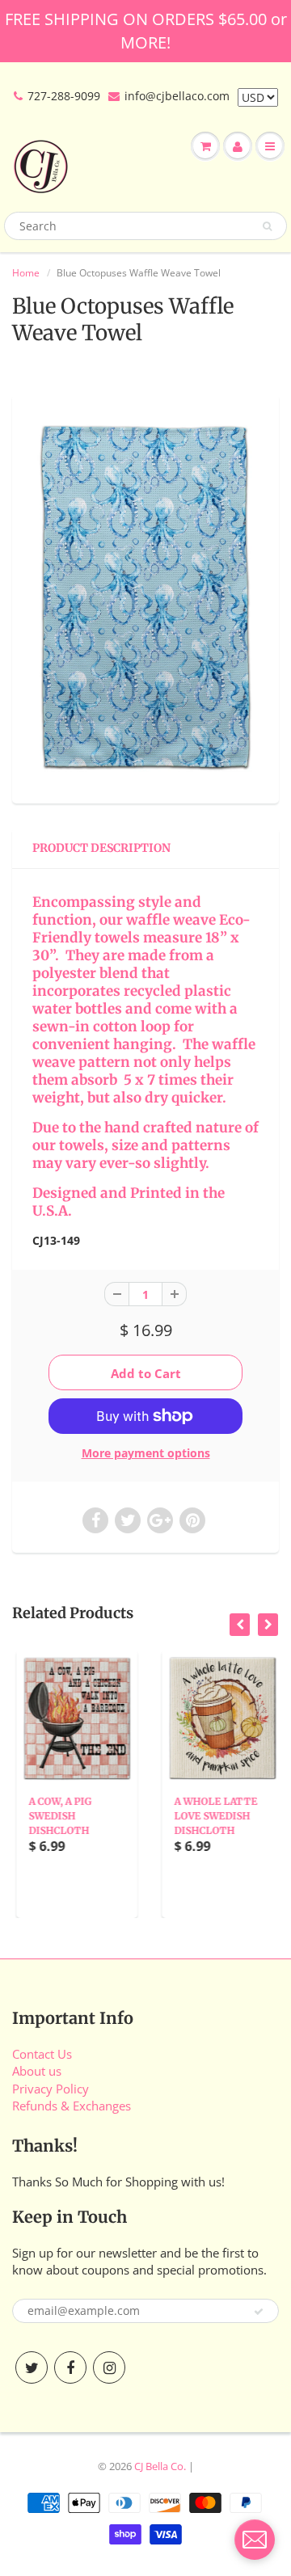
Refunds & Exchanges (72, 2106)
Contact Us (42, 2054)
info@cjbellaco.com (177, 96)
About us (37, 2071)
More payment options (146, 1453)
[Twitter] (32, 2367)
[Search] (267, 226)
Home (26, 273)
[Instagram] (109, 2367)
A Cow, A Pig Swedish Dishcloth (56, 1816)
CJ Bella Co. (160, 2466)
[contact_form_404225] (255, 2540)
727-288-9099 (64, 96)
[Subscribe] (259, 2312)
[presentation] (240, 1625)
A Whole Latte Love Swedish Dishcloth (211, 1816)
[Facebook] (70, 2367)
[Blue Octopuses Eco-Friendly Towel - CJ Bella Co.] (145, 597)
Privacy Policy (51, 2089)
